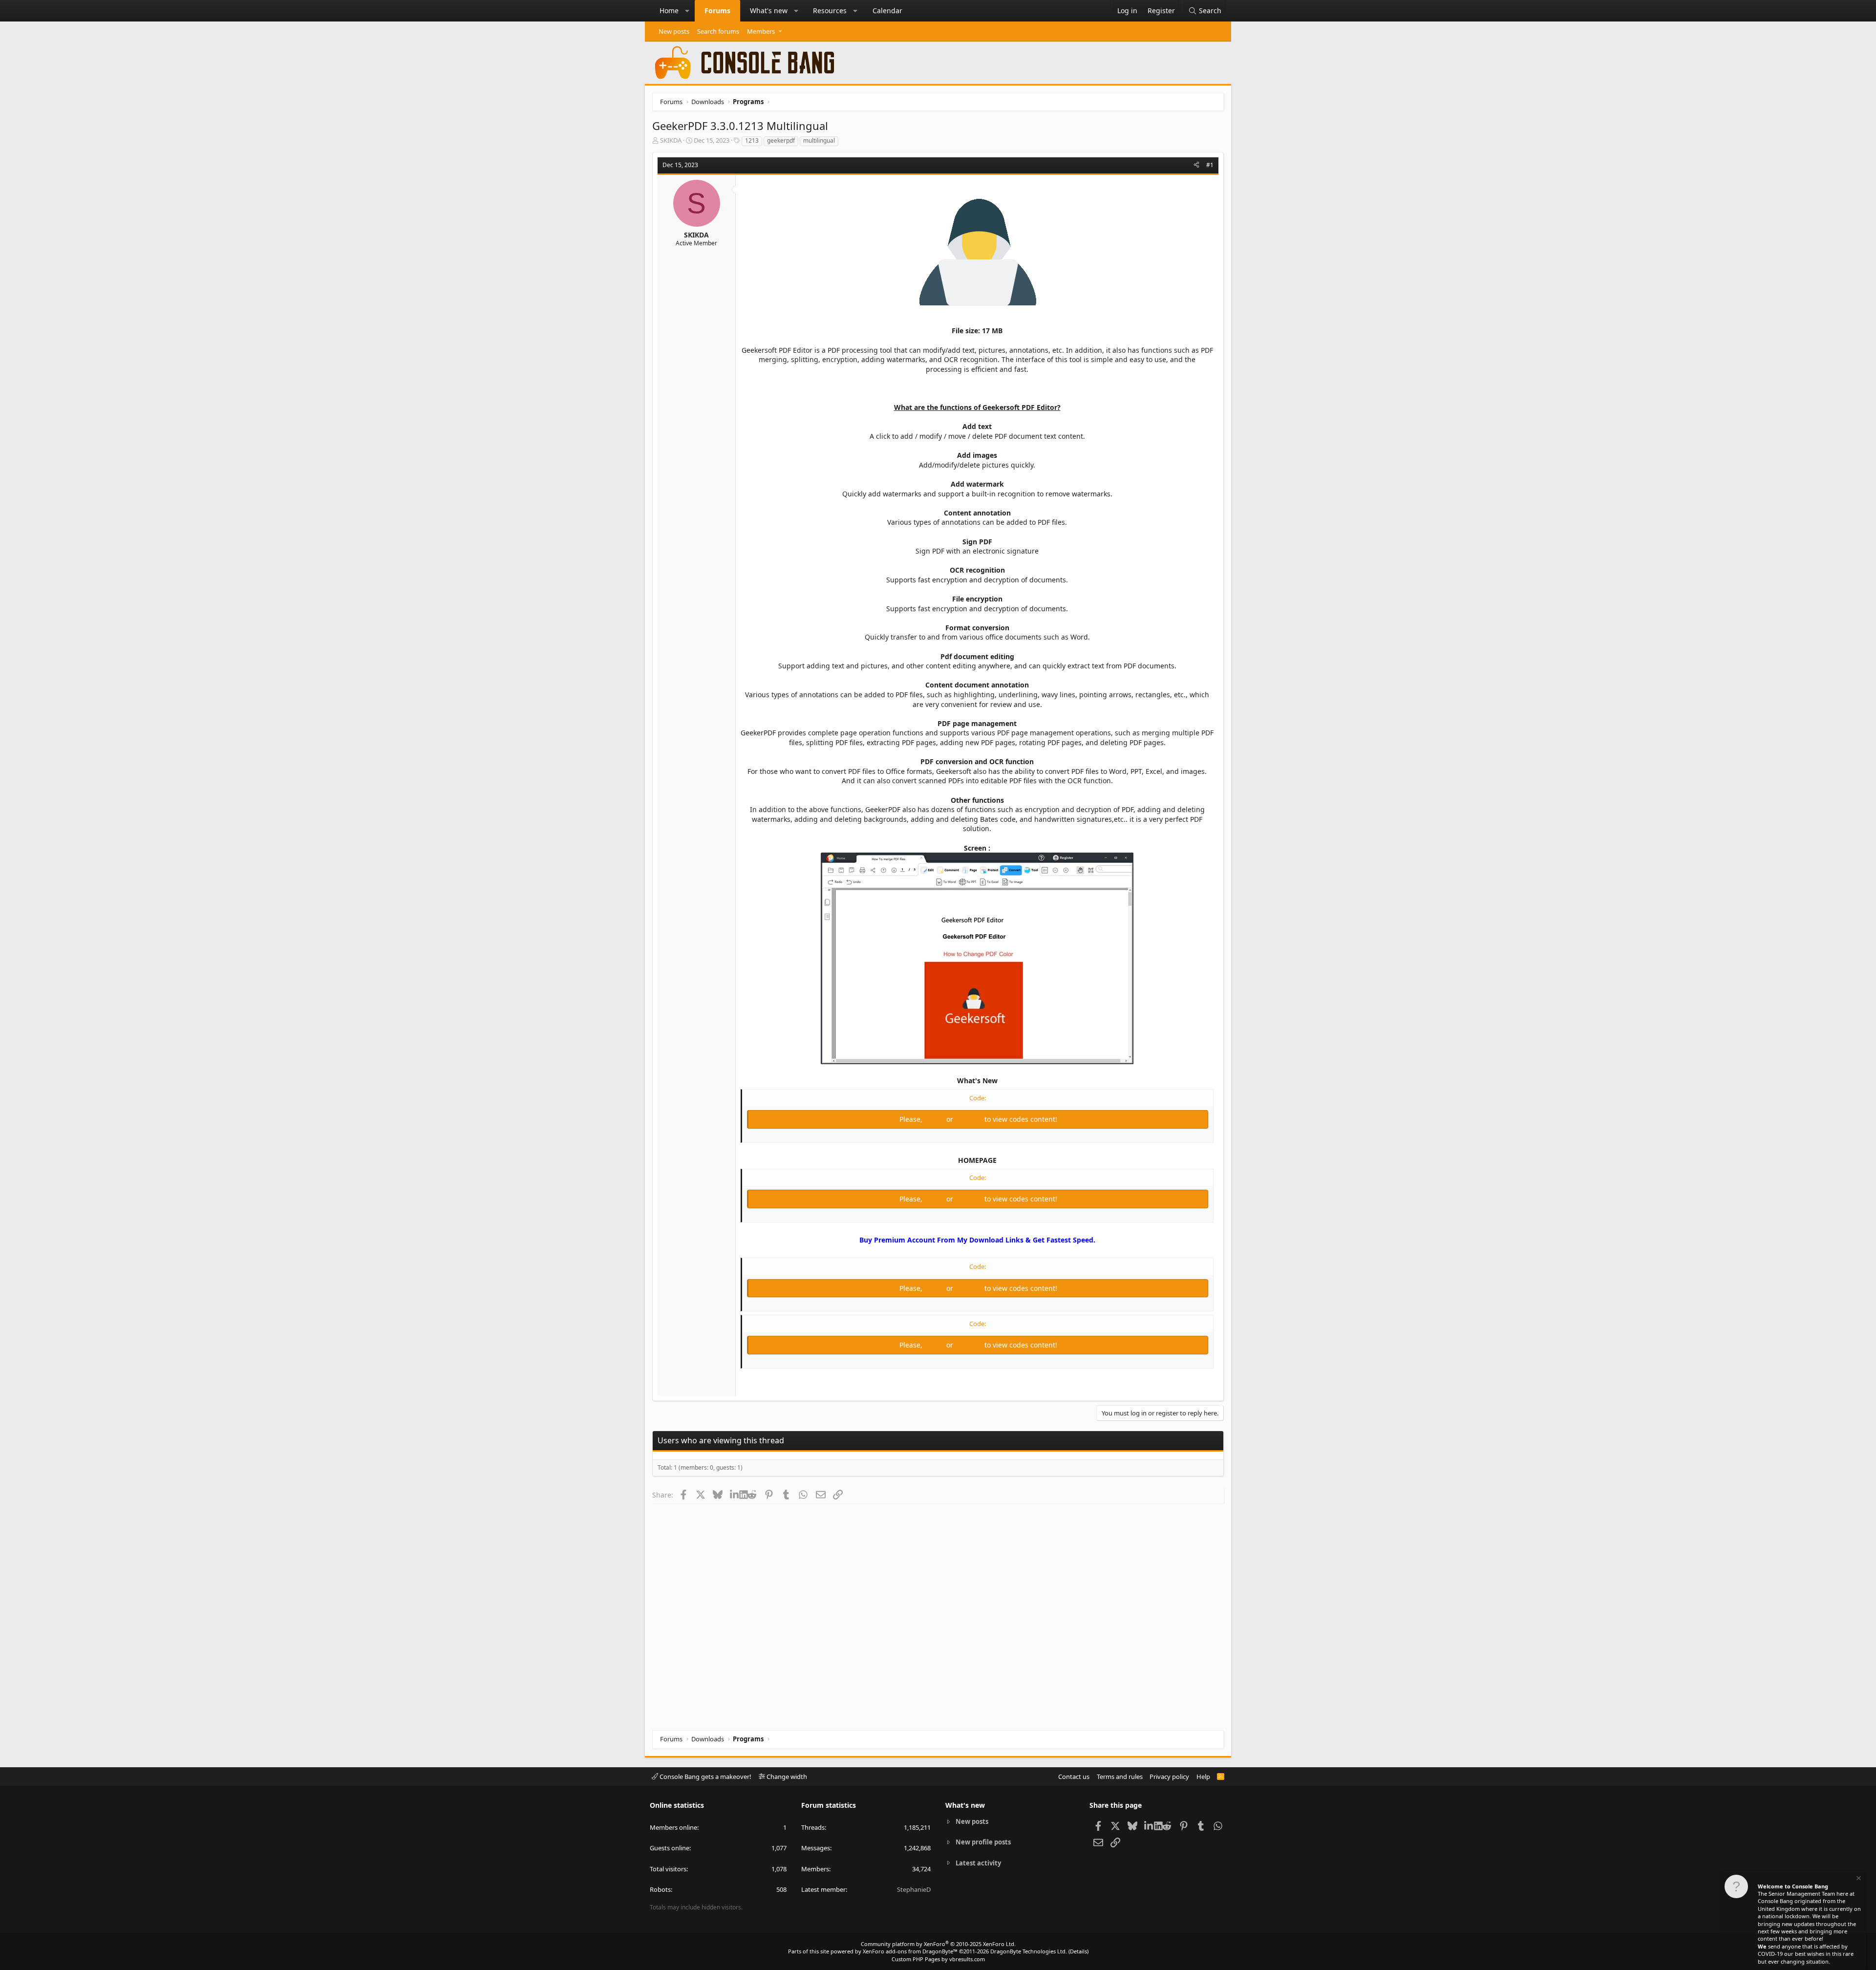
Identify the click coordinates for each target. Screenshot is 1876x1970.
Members (761, 31)
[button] (687, 11)
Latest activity (978, 1863)
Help (1203, 1777)
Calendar (887, 11)
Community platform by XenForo (938, 1944)
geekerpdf (781, 140)
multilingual (819, 140)
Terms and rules (1120, 1777)
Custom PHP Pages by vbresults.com (938, 1959)
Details (1078, 1951)
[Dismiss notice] (1858, 1879)
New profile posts (983, 1842)
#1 (1210, 165)
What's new (769, 11)
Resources (830, 11)
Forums (717, 11)
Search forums (718, 31)
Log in (935, 1119)
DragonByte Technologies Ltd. (1029, 1951)
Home (669, 11)
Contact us (1074, 1777)
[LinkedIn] (735, 1495)
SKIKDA (671, 140)
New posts (674, 31)
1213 (752, 140)
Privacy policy (1169, 1777)
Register (970, 1119)
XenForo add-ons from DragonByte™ (910, 1951)
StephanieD (914, 1889)
